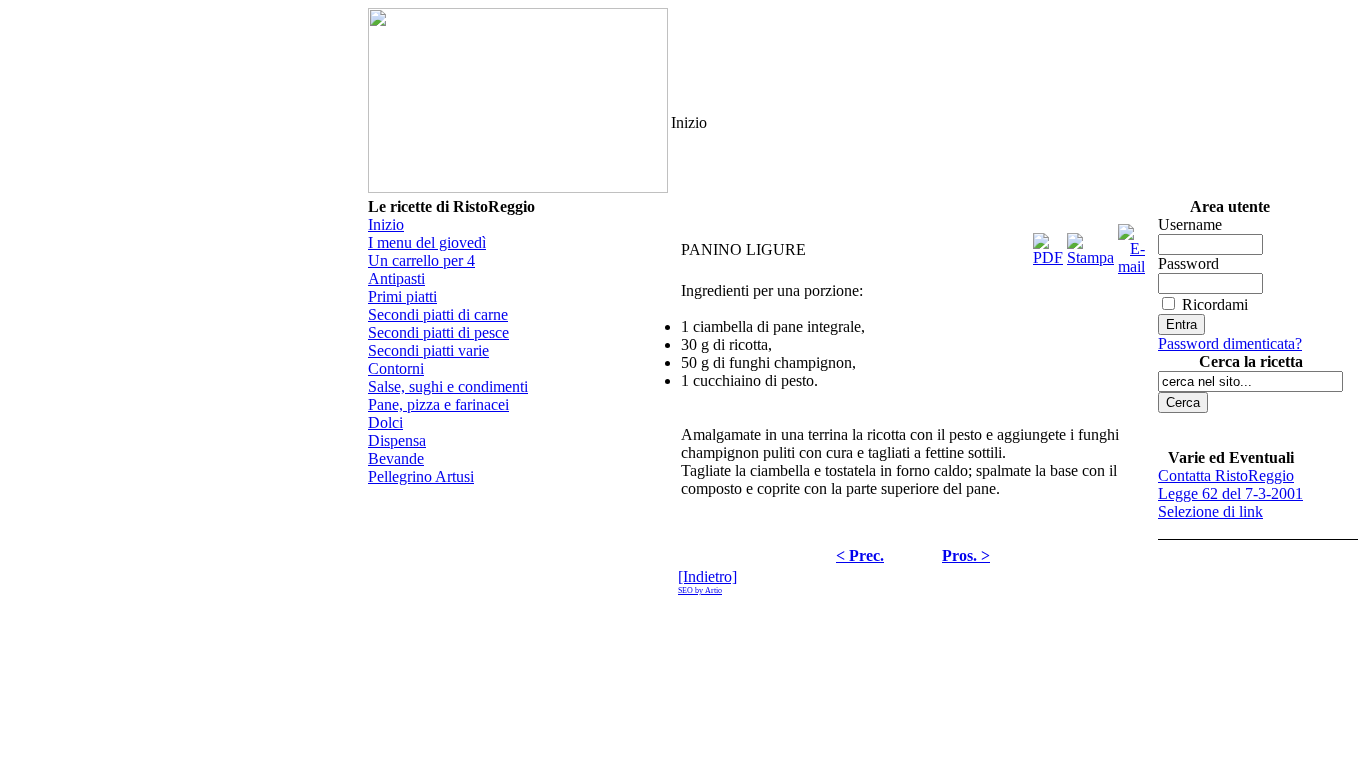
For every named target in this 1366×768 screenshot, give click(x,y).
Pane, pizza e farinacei (438, 404)
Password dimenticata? (1230, 343)
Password (1188, 263)
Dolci (385, 422)
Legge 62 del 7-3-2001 (1230, 493)
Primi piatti (402, 296)
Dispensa (397, 440)
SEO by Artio (700, 590)
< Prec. (860, 555)
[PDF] (1048, 244)
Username (1190, 224)
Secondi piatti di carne (438, 314)
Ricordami (1215, 304)
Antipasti (396, 278)
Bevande (396, 458)
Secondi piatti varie (428, 350)
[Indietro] (707, 576)
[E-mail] (1131, 244)
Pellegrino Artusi (421, 476)
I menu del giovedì (427, 242)
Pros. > (966, 555)
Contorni (396, 368)
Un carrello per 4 (421, 260)
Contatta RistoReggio (1226, 475)
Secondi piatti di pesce (438, 332)
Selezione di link (1210, 511)
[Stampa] (1090, 244)
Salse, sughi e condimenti (448, 386)
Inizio (386, 224)
